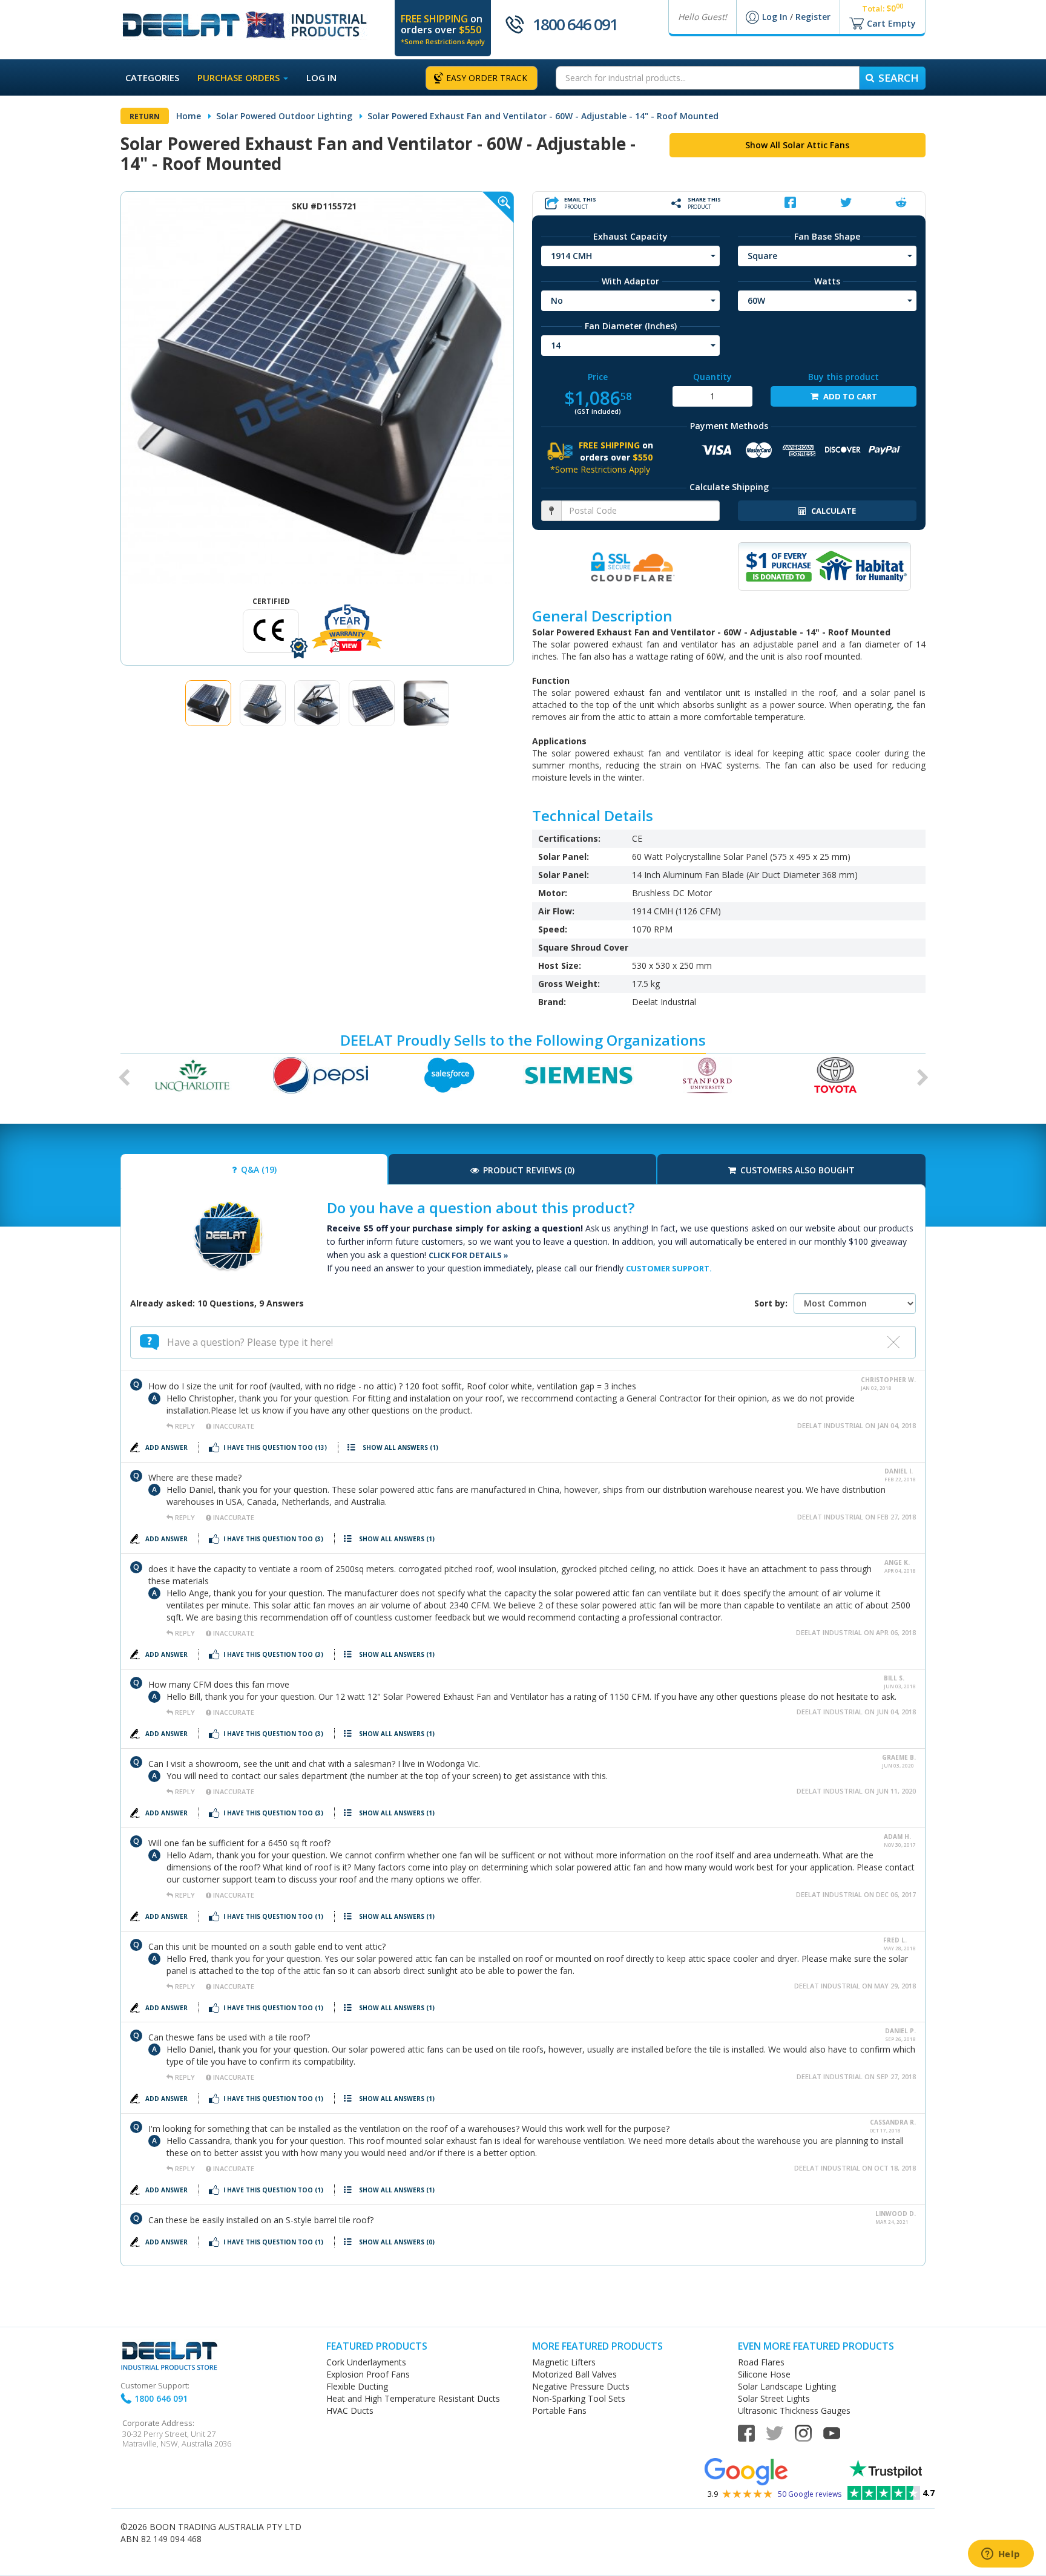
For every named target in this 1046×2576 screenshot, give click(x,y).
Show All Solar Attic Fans (797, 145)
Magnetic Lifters (564, 2362)
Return (145, 116)
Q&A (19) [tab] (258, 1169)
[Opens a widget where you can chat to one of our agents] (1001, 2555)
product (580, 203)
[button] (120, 1075)
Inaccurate (233, 1426)
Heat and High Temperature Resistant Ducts (413, 2398)
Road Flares (761, 2362)
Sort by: (771, 1303)
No (557, 300)
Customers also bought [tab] (796, 1170)
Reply (185, 1426)
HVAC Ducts (350, 2410)
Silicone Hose (764, 2374)
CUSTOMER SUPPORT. (669, 1268)
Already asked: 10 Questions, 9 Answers (217, 1303)
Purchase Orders (240, 77)
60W (756, 300)
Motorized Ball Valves (574, 2374)
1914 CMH (571, 256)
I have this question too (275, 1447)
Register (813, 17)
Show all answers (400, 1447)
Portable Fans (559, 2410)
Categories (152, 77)
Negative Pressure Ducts (581, 2386)
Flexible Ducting (357, 2386)
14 (556, 345)
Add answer (167, 1447)
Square (762, 256)
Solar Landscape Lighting (787, 2386)
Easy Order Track (487, 78)
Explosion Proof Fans (368, 2374)
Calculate (833, 511)
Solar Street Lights (774, 2398)
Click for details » (469, 1255)
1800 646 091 (575, 24)
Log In (776, 17)
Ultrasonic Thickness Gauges (794, 2410)
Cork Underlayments (366, 2362)
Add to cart (849, 396)
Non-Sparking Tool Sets (579, 2398)
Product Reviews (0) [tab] (528, 1170)
